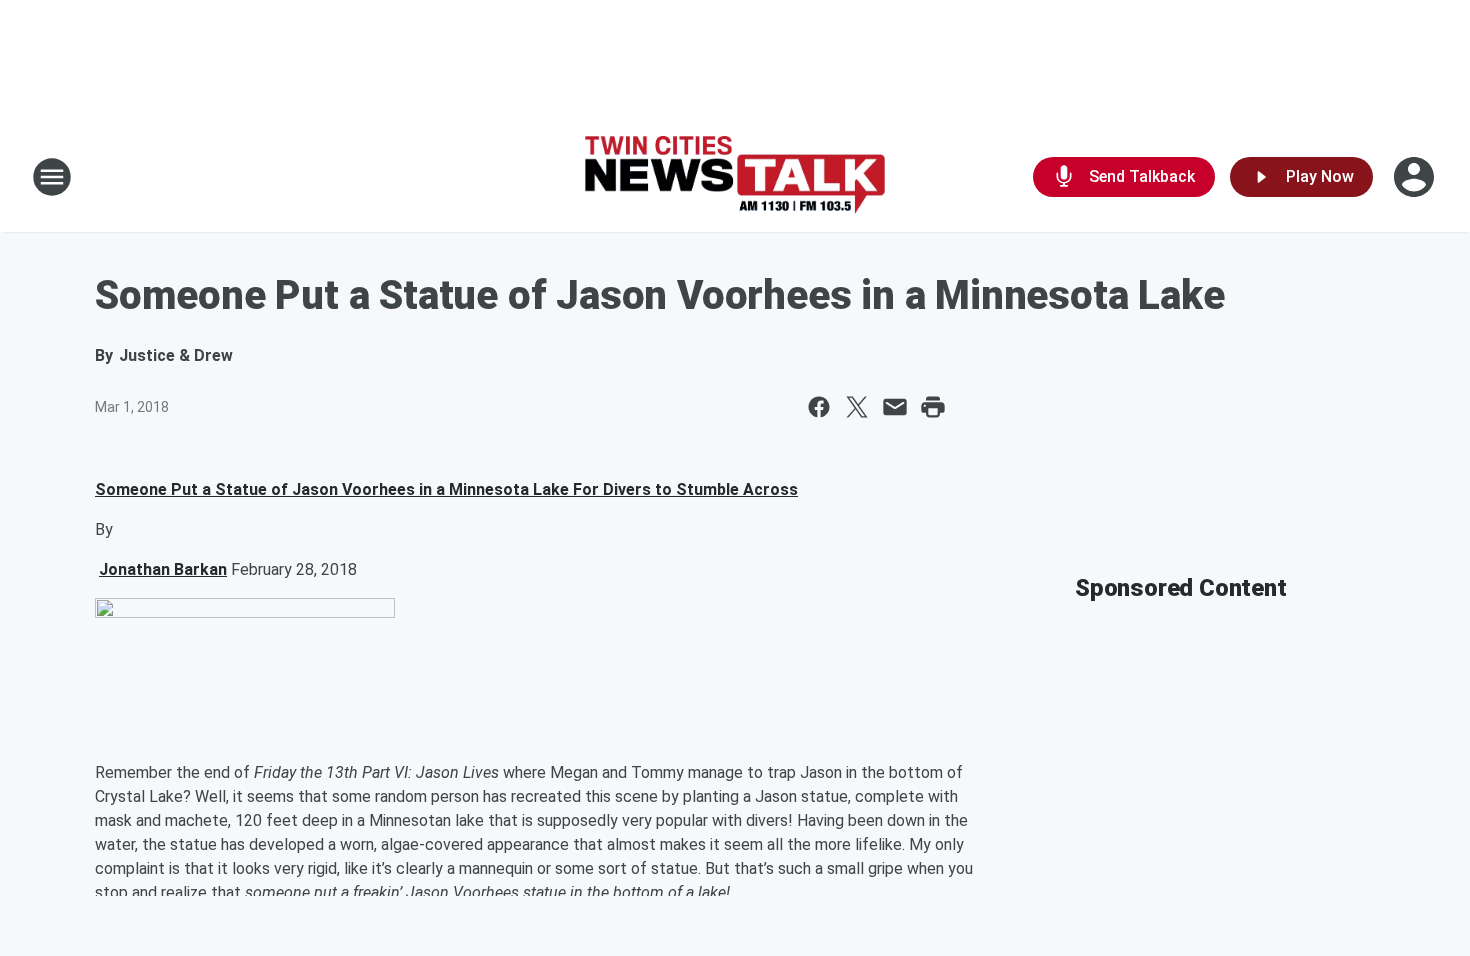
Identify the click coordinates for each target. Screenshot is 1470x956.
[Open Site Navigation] (52, 177)
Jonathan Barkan (163, 569)
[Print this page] (933, 407)
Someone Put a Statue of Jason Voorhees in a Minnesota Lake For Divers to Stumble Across (446, 489)
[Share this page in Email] (895, 407)
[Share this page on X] (857, 407)
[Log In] (1416, 177)
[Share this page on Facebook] (819, 407)
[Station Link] (735, 177)
